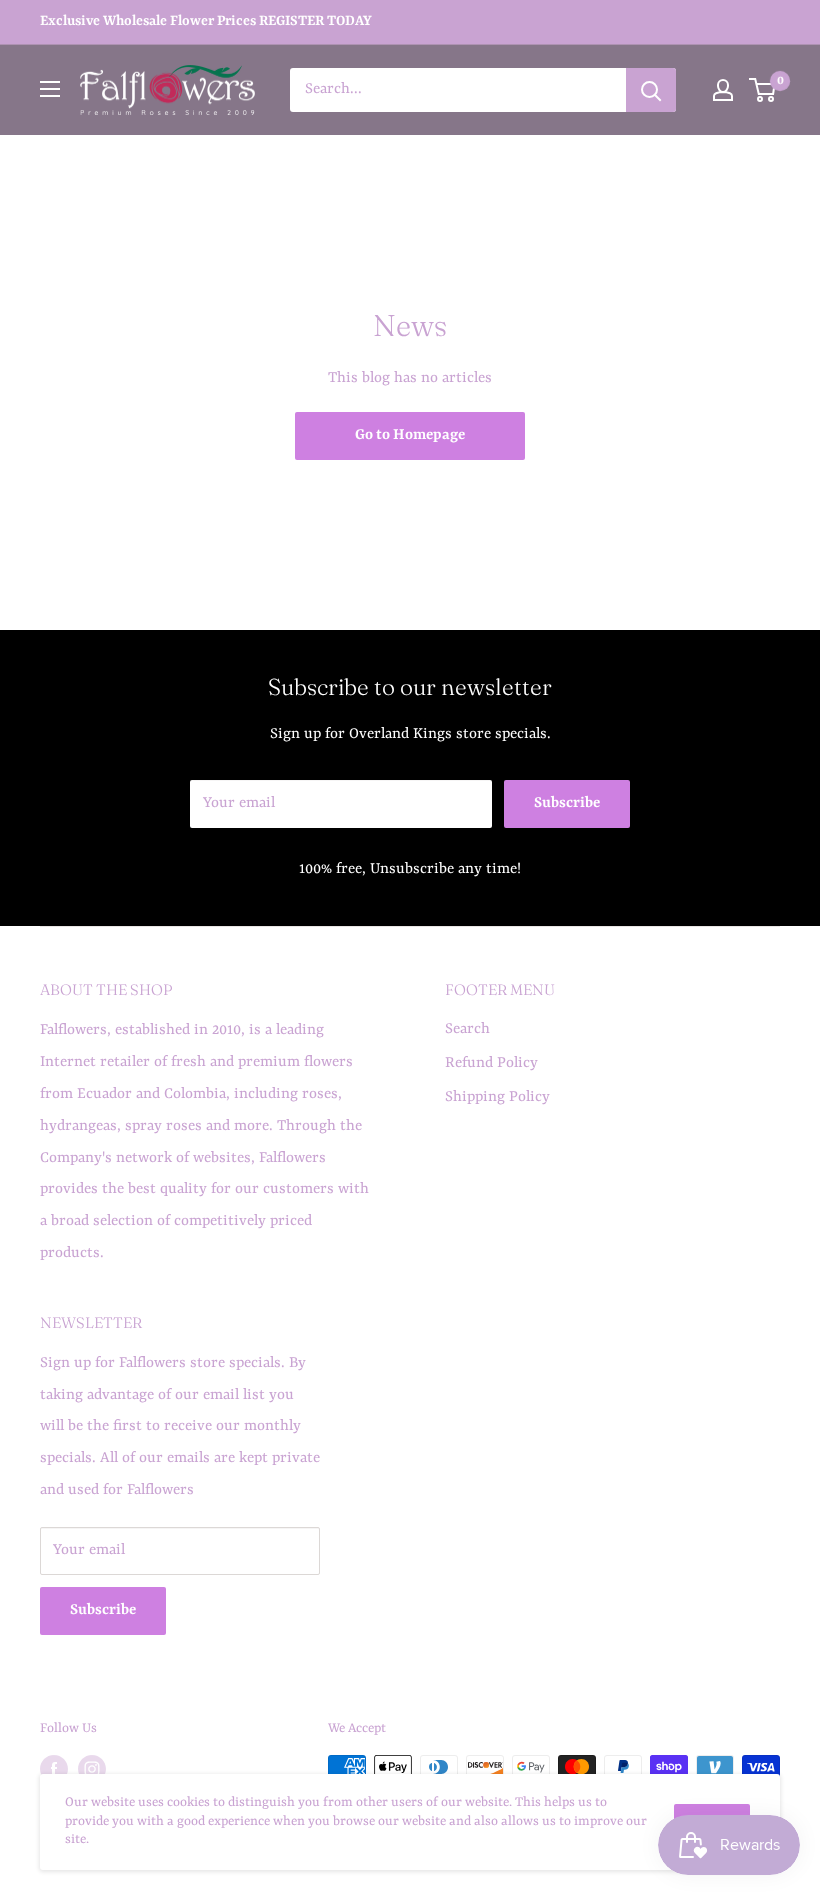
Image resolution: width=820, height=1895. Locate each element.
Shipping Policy (497, 1097)
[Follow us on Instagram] (92, 1769)
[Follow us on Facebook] (54, 1769)
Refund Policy (491, 1063)
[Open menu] (50, 89)
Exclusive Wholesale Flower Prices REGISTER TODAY (206, 21)
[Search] (651, 90)
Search (467, 1029)
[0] (763, 90)
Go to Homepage (410, 435)
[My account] (723, 90)
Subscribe (567, 803)
